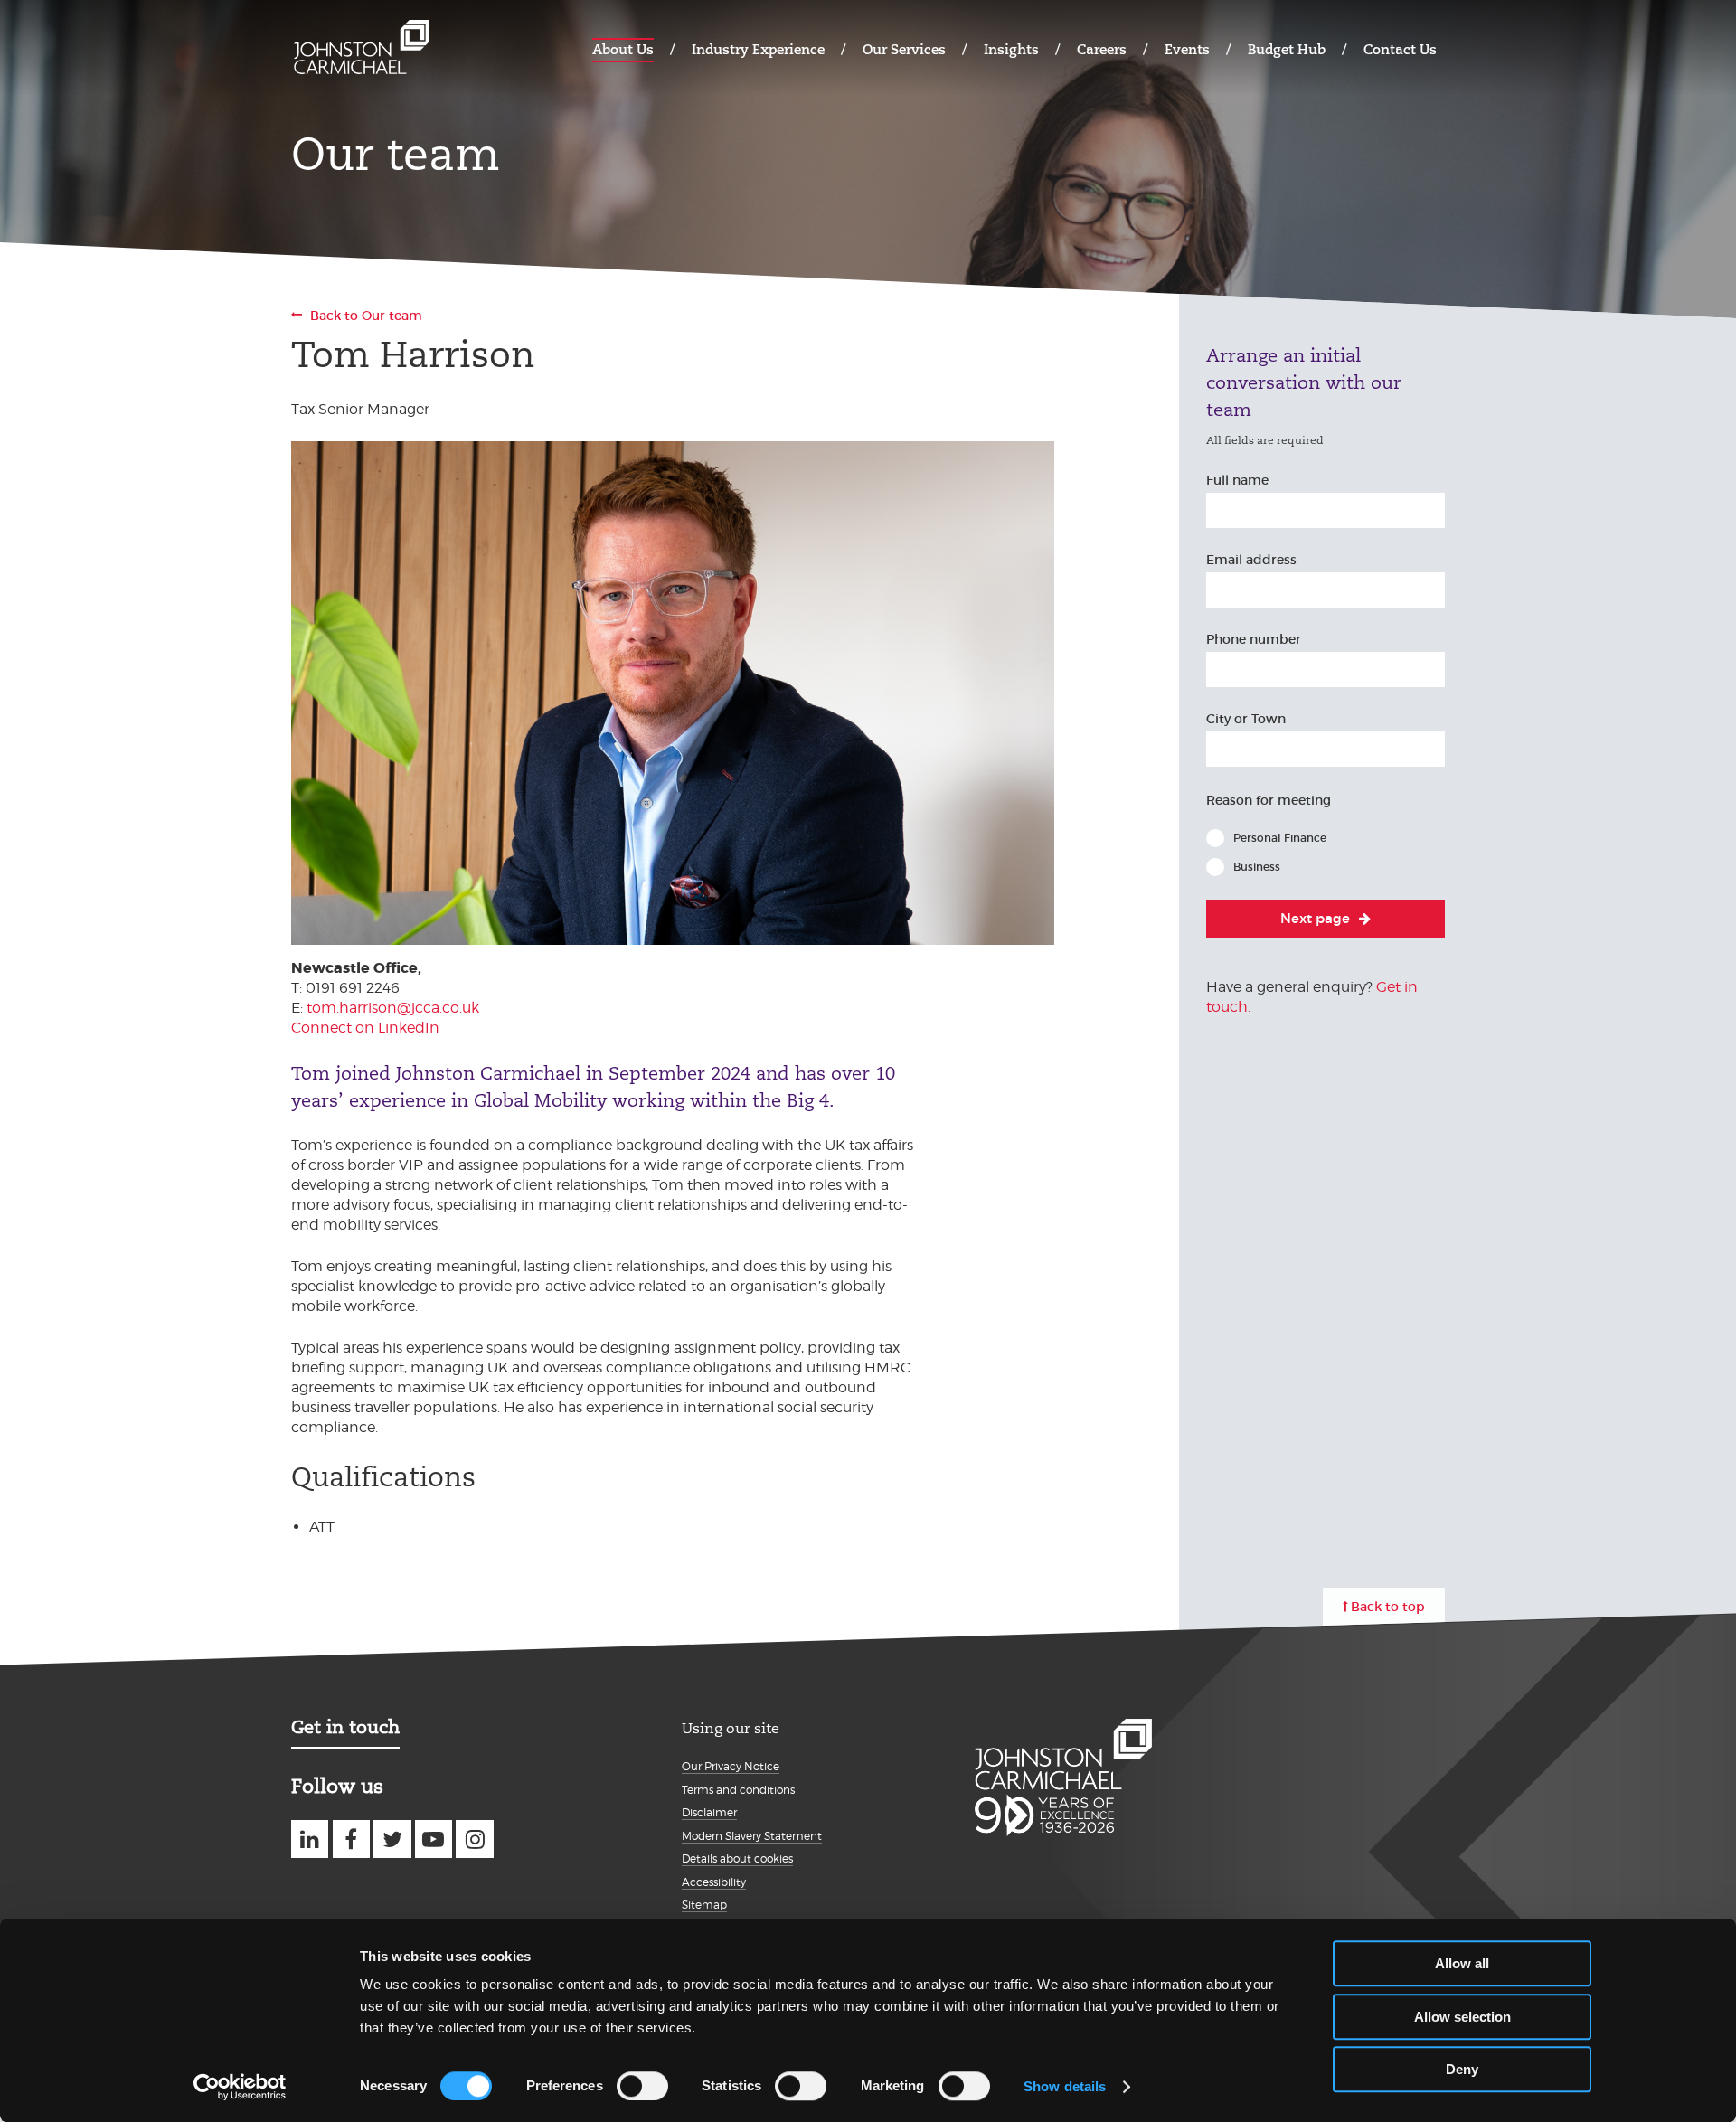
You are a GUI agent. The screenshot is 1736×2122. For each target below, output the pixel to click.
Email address (1251, 560)
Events (1187, 49)
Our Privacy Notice (731, 1766)
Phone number (1254, 639)
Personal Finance (1280, 838)
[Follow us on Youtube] (434, 1839)
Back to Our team (366, 316)
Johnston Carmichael (362, 47)
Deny (1462, 2069)
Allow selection (1462, 2017)
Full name (1237, 480)
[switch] (642, 2086)
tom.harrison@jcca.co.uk (393, 1008)
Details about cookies (737, 1858)
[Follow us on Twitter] (392, 1839)
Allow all (1462, 1963)
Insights (1011, 49)
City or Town (1246, 719)
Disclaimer (709, 1812)
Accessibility (714, 1882)
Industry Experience (758, 49)
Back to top (1388, 1607)
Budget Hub (1287, 49)
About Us (623, 49)
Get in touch (345, 1727)
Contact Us (1400, 49)
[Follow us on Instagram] (474, 1839)
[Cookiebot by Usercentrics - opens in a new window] (240, 2087)
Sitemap (704, 1905)
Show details (1065, 2086)
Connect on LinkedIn (365, 1028)
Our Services (904, 49)
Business (1257, 867)
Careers (1102, 49)
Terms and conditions (738, 1790)
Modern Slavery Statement (752, 1836)
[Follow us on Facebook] (351, 1839)
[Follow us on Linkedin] (310, 1839)
